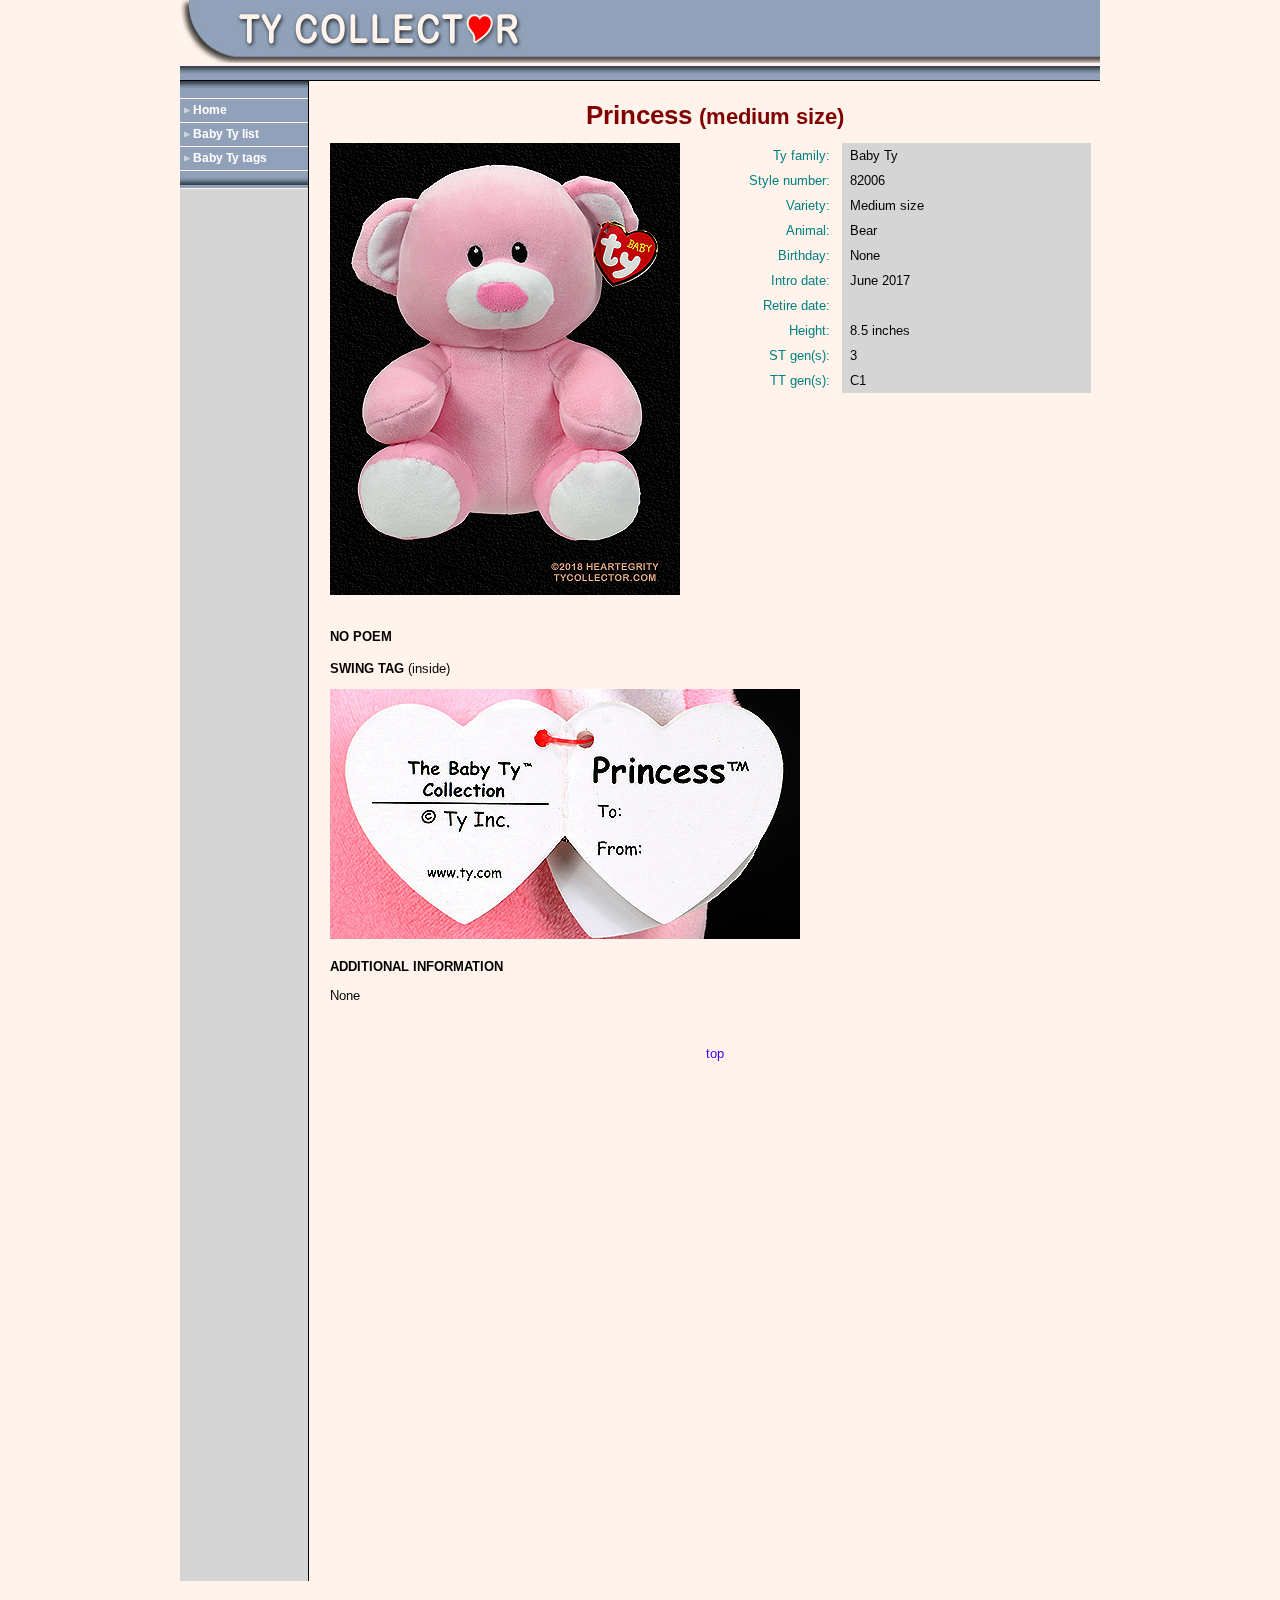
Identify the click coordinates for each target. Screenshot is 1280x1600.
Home (210, 110)
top (715, 1053)
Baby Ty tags (230, 158)
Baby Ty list (226, 134)
